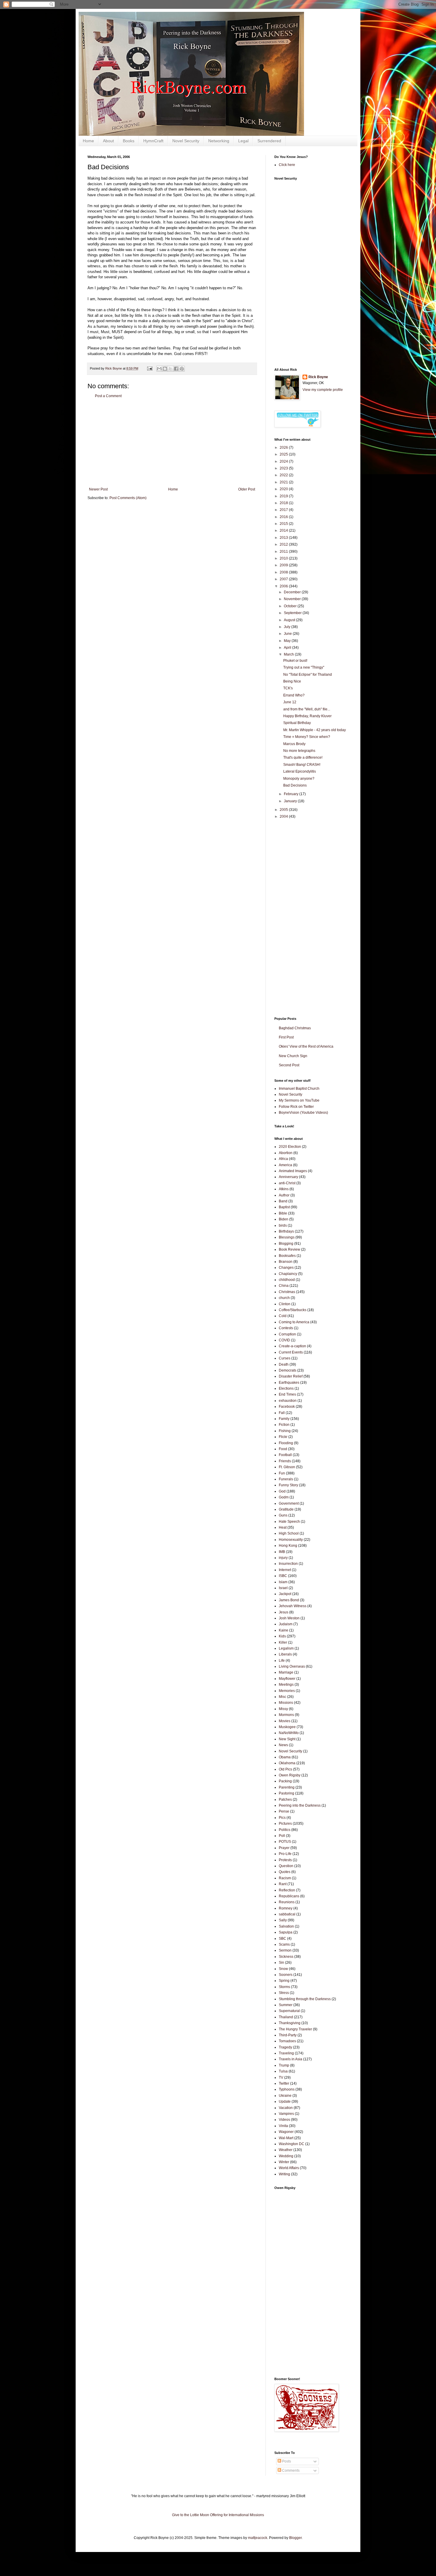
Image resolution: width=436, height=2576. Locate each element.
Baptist (284, 1207)
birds (283, 1225)
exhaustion (288, 1401)
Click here (287, 165)
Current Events (291, 1352)
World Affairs (289, 2168)
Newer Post (98, 489)
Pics (282, 1818)
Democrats (288, 1370)
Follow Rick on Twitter (296, 1107)
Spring (284, 1981)
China (284, 1286)
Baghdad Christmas (295, 1028)
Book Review (289, 1249)
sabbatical (287, 1914)
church (284, 1298)
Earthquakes (289, 1383)
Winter (284, 2162)
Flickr (283, 1437)
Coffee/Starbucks (293, 1310)
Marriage (286, 1672)
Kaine (284, 1630)
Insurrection (288, 1564)
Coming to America (294, 1322)
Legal (243, 141)
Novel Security (186, 141)
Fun (282, 1473)
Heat (283, 1527)
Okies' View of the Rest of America (306, 1046)
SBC (283, 1939)
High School (289, 1533)
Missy (283, 1709)
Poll (282, 1836)
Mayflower (287, 1679)
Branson (286, 1262)
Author (284, 1195)
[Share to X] (171, 369)
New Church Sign (293, 1056)
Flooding (286, 1443)
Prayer (284, 1848)
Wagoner (286, 2132)
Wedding (286, 2156)
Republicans (289, 1896)
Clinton (285, 1304)
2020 (284, 489)
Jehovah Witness (293, 1606)
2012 (284, 544)
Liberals (285, 1654)
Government (289, 1503)
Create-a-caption (292, 1346)
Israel (283, 1588)
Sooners (286, 1975)
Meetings (286, 1685)
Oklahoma (287, 1763)
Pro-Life (285, 1854)
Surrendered (269, 141)
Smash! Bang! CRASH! (302, 765)
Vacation (286, 2108)
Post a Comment (108, 396)
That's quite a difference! (303, 758)
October (291, 606)
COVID (284, 1340)
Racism (285, 1878)
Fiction (284, 1425)
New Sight (287, 1739)
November (293, 599)
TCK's (288, 688)
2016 (284, 517)
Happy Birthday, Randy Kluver (307, 716)
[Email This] (159, 369)
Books (129, 141)
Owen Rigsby (290, 1775)
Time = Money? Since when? (307, 737)
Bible (283, 1213)
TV (281, 2078)
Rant (283, 1884)
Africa (283, 1159)
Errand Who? (294, 695)
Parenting (287, 1787)
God (282, 1491)
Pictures (285, 1824)
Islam (283, 1582)
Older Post (247, 489)
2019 (284, 496)
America (285, 1165)
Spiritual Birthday (297, 723)
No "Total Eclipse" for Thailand (308, 675)
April (288, 648)
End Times (287, 1394)
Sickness (286, 1957)
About (108, 141)
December (293, 592)
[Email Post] (149, 368)
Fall (282, 1413)
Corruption (287, 1334)
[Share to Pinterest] (182, 369)
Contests (286, 1328)
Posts (286, 2461)
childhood (287, 1280)
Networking (219, 141)
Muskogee (287, 1727)
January (291, 801)
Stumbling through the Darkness (305, 1999)
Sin (281, 1963)
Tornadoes (287, 2041)
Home (88, 141)
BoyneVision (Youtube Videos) (303, 1113)
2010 (284, 558)
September (293, 613)
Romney (286, 1908)
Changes (286, 1268)
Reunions (287, 1902)
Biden (284, 1219)
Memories (287, 1691)
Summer (286, 2005)
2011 (284, 552)
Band (283, 1201)
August (290, 620)
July (288, 627)
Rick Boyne (318, 377)
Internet (285, 1570)
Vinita (283, 2126)
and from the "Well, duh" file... (307, 709)
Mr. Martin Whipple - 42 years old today (315, 730)
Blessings (287, 1237)
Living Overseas (292, 1666)
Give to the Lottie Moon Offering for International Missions (218, 2515)
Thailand (286, 2017)
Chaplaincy (288, 1274)
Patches (285, 1800)
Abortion (286, 1153)
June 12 (290, 702)
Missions (286, 1703)
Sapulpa (286, 1932)
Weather (286, 2150)
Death (284, 1364)
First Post (286, 1037)
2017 (284, 510)
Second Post (289, 1065)
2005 (284, 810)
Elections (286, 1388)
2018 (284, 503)
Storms (284, 1987)
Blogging (286, 1244)
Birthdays (286, 1231)
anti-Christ (287, 1183)
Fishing (285, 1431)
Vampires (286, 2114)
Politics (285, 1830)
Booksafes (287, 1256)
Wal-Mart (286, 2138)
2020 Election (290, 1147)
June (288, 634)
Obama (285, 1757)
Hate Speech (289, 1522)
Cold (283, 1316)
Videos (284, 2120)
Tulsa (283, 2071)
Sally (283, 1920)
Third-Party (288, 2035)
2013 (284, 538)
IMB (282, 1552)
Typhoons (287, 2089)
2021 (284, 482)
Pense (284, 1811)
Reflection (287, 1890)
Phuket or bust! (295, 661)
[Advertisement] (172, 443)
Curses (285, 1358)
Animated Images (293, 1171)
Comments (290, 2470)
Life (282, 1661)
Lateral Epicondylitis (300, 771)
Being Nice (292, 681)
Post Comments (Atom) (128, 498)
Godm (284, 1497)
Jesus (284, 1612)
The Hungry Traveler (295, 2029)
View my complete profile (323, 390)
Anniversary (288, 1177)
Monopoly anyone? (299, 779)
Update (285, 2102)
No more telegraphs (299, 751)
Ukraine (285, 2096)
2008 (284, 572)
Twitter (284, 2083)
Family (284, 1419)
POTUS (285, 1842)
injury (283, 1558)
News (283, 1745)
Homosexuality (291, 1540)
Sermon (285, 1950)
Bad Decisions (295, 785)
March (289, 654)
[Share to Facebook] (176, 369)
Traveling (286, 2053)
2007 (284, 579)
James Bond (289, 1600)
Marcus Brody (294, 744)
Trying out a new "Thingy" (304, 667)
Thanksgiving (290, 2023)
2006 (284, 586)
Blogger (295, 2538)
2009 (284, 565)
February (292, 794)
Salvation (286, 1926)
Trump (284, 2065)
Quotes (285, 1872)
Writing (284, 2174)
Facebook (287, 1407)
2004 (284, 816)
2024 (284, 461)
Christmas (287, 1292)
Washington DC (292, 2144)
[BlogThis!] (165, 369)
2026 (284, 448)
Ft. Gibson (287, 1467)
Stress (284, 1993)
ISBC (283, 1576)
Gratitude (286, 1509)
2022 (284, 475)
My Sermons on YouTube (299, 1100)
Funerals (286, 1479)
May (288, 641)
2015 (284, 524)
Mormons (286, 1715)
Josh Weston (289, 1618)
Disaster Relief (291, 1376)
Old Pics (285, 1769)
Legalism (286, 1648)
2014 (284, 530)
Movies (285, 1721)
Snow (283, 1969)
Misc (283, 1697)
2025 (284, 454)
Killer (283, 1642)
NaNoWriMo (289, 1733)
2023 (284, 468)
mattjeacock (258, 2538)
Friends (285, 1461)
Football (285, 1455)
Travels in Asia (291, 2059)
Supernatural (289, 2011)
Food (283, 1449)
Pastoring (287, 1793)
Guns (283, 1515)
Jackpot (285, 1594)
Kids (282, 1636)
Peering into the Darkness (300, 1805)
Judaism (286, 1624)
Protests (285, 1860)
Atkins (284, 1189)
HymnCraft (153, 141)
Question (286, 1866)
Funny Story (288, 1485)
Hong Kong (288, 1546)
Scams (284, 1944)
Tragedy (285, 2047)
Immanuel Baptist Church (299, 1089)
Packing (285, 1781)
